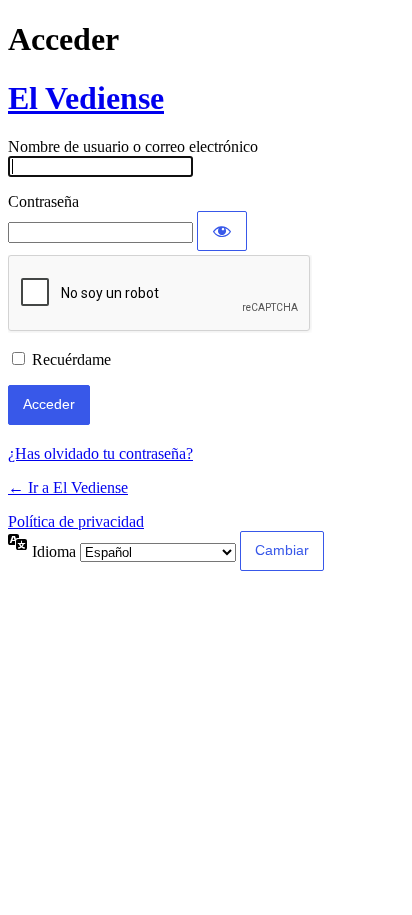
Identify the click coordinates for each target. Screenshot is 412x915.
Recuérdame (71, 359)
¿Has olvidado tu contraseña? (100, 453)
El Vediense (86, 98)
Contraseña (43, 201)
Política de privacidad (76, 521)
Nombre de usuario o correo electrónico (133, 146)
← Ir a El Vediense (68, 487)
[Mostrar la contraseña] (222, 231)
